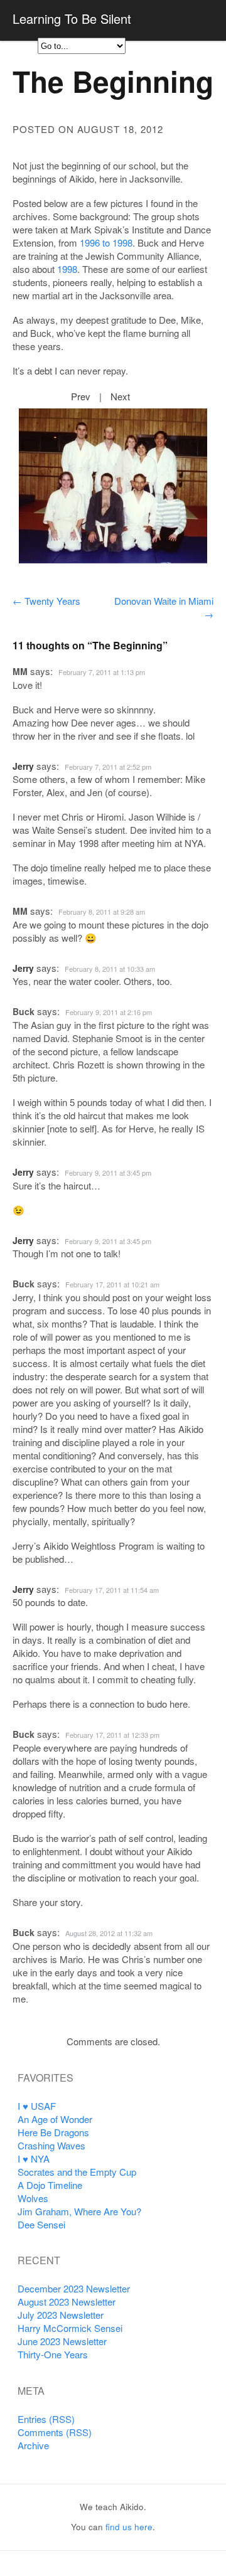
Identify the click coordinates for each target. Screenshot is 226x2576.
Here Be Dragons (53, 2132)
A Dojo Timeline (50, 2185)
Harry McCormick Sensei (70, 2328)
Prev (81, 396)
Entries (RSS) (46, 2419)
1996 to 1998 (106, 242)
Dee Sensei (41, 2224)
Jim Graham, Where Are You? (79, 2211)
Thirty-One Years (53, 2354)
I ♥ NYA (34, 2158)
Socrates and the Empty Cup (77, 2172)
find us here (129, 2527)
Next (120, 396)
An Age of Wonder (55, 2119)
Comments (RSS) (55, 2432)
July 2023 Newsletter (61, 2315)
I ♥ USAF (37, 2106)
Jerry (23, 766)
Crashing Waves (51, 2145)
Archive (33, 2445)
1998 (67, 269)
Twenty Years (46, 601)
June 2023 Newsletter (62, 2341)
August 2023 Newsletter (67, 2302)
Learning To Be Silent (72, 19)
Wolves (33, 2198)
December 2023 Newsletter (74, 2288)
